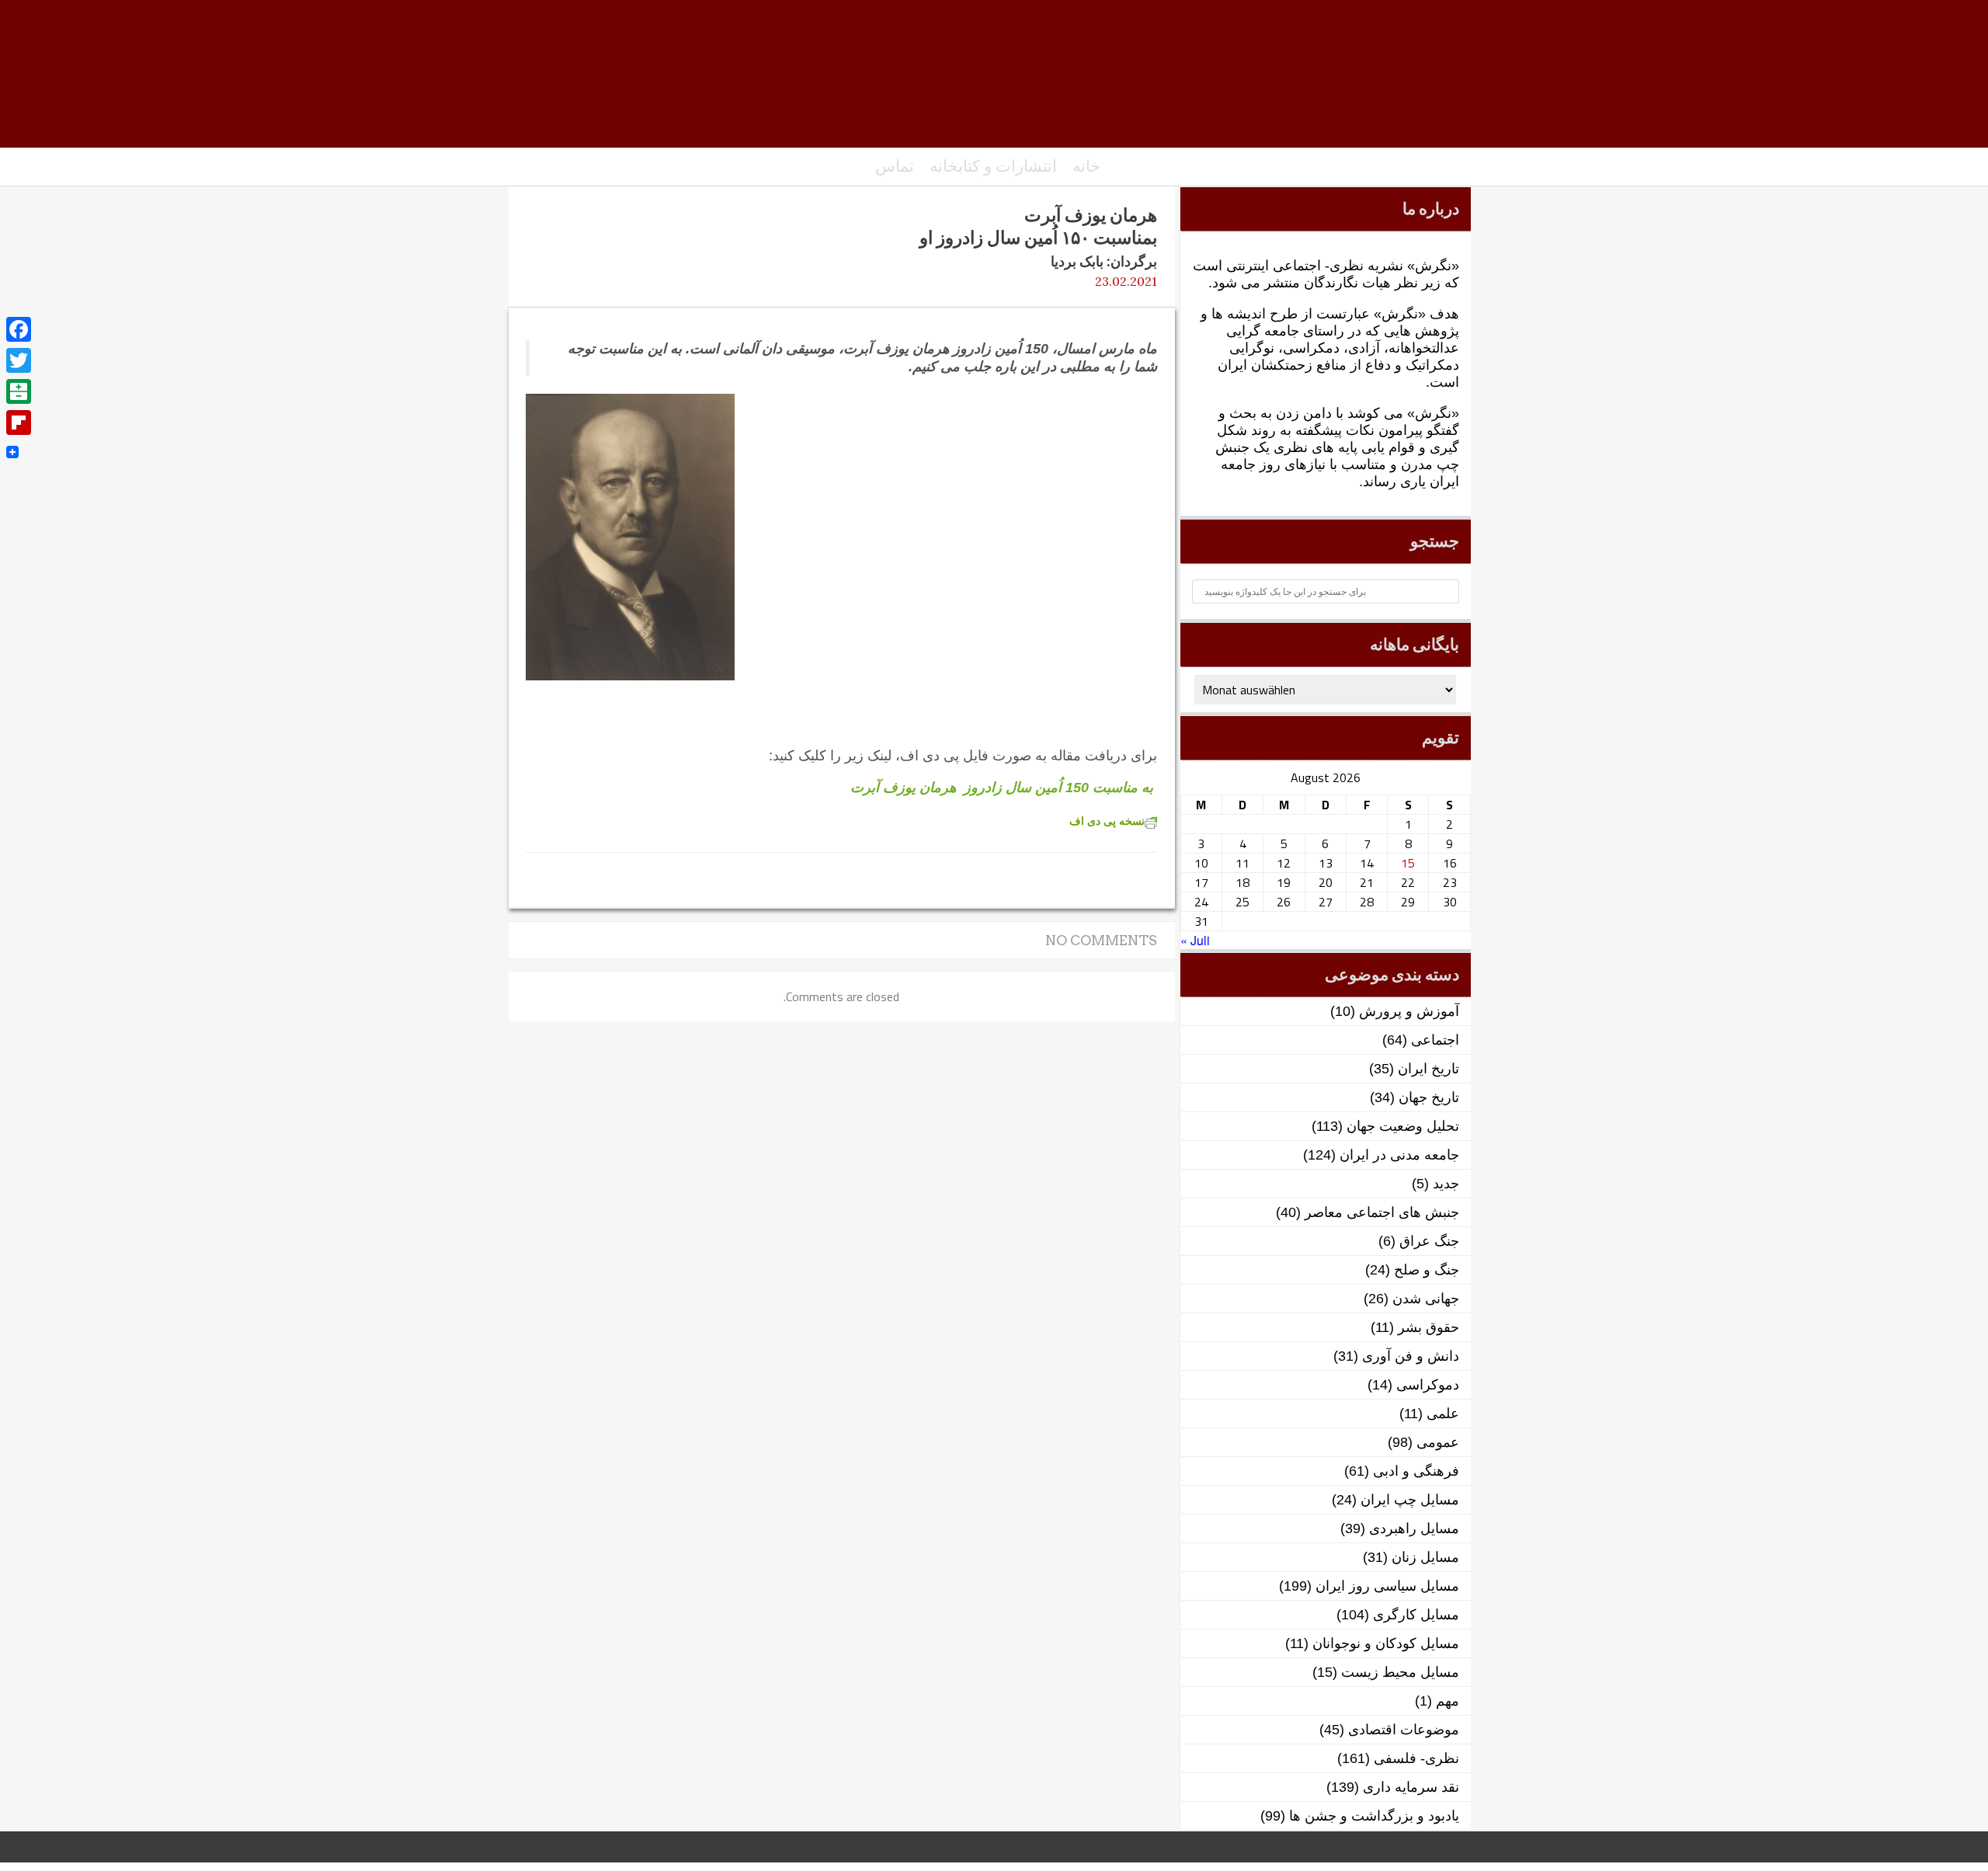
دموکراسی (1428, 1385)
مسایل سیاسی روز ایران (1387, 1586)
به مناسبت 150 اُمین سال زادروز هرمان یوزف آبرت (1002, 788)
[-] (994, 82)
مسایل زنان (1425, 1557)
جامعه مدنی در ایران (1399, 1155)
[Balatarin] (19, 391)
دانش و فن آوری (1411, 1356)
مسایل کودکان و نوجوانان (1386, 1643)
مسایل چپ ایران (1410, 1500)
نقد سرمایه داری (1411, 1787)
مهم (1448, 1701)
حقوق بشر (1428, 1327)
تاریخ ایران (1428, 1069)
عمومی (1438, 1442)
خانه (1086, 166)
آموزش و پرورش (1409, 1011)
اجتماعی (1435, 1040)
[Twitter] (19, 360)
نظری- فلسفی (1416, 1758)
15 (1408, 863)
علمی (1443, 1414)
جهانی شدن (1426, 1299)
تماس (895, 166)
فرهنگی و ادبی (1416, 1471)
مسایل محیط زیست (1400, 1672)
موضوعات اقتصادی (1404, 1730)
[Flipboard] (19, 423)
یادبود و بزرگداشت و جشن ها (1374, 1816)
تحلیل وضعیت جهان (1403, 1126)
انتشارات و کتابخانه (993, 166)
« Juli (1195, 940)
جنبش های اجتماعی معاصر (1382, 1212)
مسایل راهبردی (1414, 1528)
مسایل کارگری (1416, 1615)
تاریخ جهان (1429, 1097)
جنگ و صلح (1427, 1270)
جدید (1446, 1184)
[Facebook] (19, 329)
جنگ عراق (1429, 1241)
